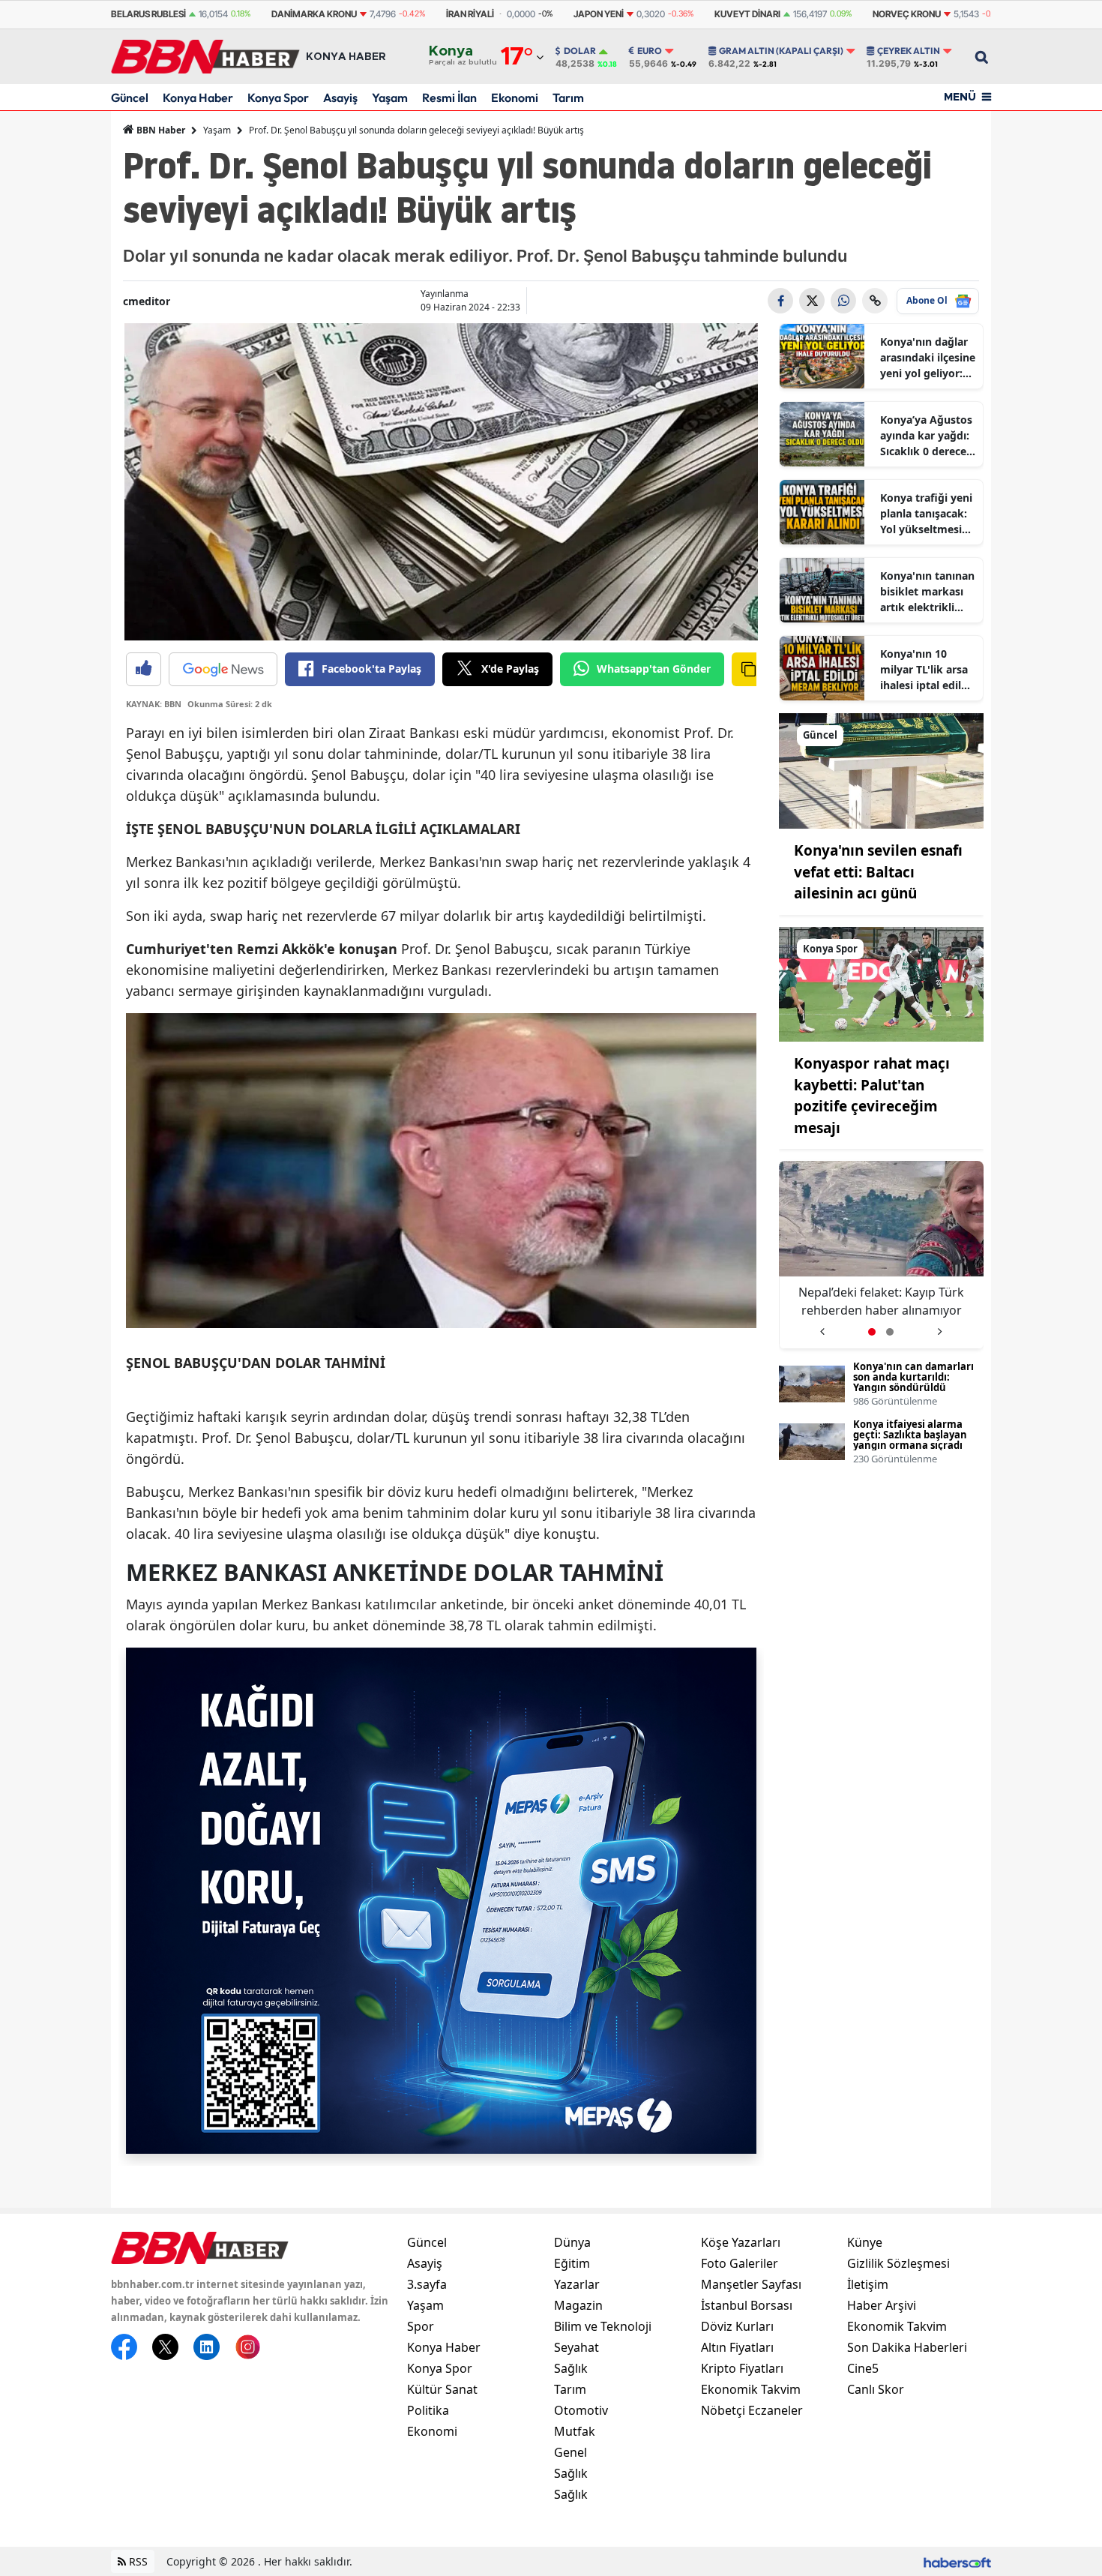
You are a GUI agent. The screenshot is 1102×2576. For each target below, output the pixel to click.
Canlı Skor (876, 2389)
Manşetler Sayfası (751, 2284)
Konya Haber (198, 97)
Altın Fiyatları (737, 2347)
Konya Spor (278, 97)
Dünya (572, 2242)
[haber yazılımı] (957, 2561)
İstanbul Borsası (747, 2305)
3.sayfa (427, 2284)
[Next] (940, 1326)
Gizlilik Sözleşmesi (898, 2263)
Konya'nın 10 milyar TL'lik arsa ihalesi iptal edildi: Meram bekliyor (927, 670)
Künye (865, 2242)
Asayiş (340, 97)
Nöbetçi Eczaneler (752, 2410)
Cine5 (863, 2368)
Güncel (130, 97)
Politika (428, 2410)
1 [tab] (872, 1332)
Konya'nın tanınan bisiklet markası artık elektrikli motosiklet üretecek (927, 592)
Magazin (578, 2305)
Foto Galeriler (740, 2263)
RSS (137, 2561)
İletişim (868, 2284)
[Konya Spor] (882, 983)
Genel (570, 2452)
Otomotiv (581, 2410)
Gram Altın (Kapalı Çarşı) (781, 51)
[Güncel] (882, 769)
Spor (421, 2326)
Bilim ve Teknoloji (603, 2326)
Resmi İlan (449, 97)
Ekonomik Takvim (751, 2389)
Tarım (568, 97)
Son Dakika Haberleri (907, 2347)
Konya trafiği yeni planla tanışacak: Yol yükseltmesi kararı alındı (926, 514)
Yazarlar (577, 2284)
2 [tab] (890, 1332)
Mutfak (575, 2431)
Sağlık (571, 2368)
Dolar (580, 51)
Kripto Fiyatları (742, 2368)
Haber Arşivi (882, 2305)
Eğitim (572, 2263)
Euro (650, 51)
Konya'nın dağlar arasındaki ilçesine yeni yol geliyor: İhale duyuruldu (928, 358)
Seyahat (576, 2347)
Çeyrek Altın (909, 51)
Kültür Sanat (442, 2389)
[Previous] (822, 1326)
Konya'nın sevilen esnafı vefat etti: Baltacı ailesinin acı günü (878, 872)
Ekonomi (515, 97)
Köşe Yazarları (741, 2242)
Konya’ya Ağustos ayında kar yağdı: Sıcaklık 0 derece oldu (926, 436)
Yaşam (390, 97)
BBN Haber (160, 130)
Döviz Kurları (737, 2326)
